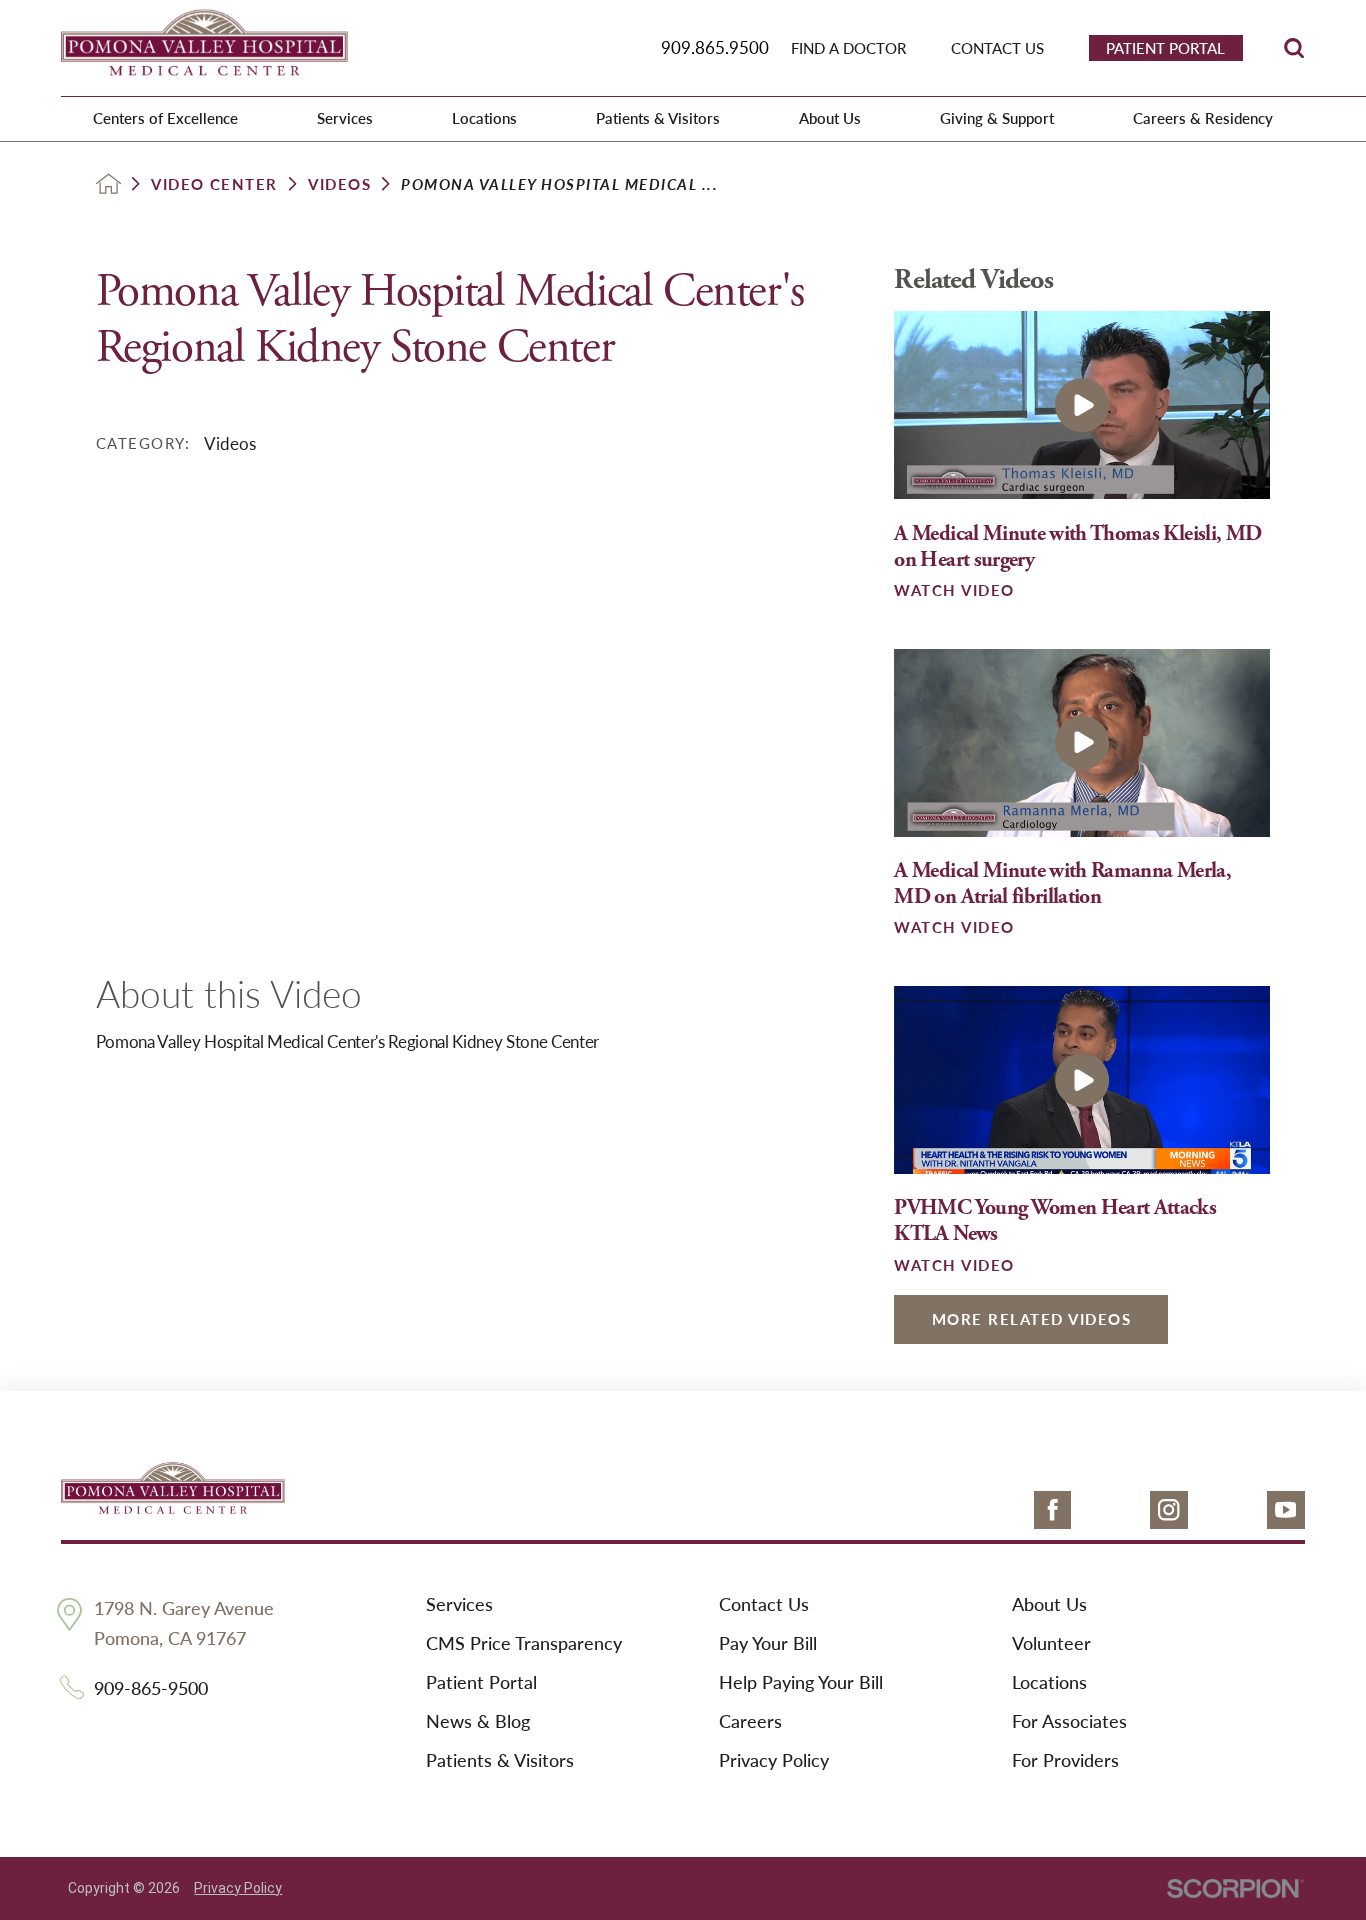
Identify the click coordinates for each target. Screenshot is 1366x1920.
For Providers (1065, 1760)
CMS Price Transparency (524, 1643)
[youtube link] (1286, 1510)
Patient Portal (481, 1682)
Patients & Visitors (500, 1760)
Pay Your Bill (768, 1643)
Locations (1049, 1682)
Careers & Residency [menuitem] (1203, 117)
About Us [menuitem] (830, 117)
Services (459, 1604)
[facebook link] (1053, 1510)
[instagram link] (1169, 1510)
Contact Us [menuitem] (997, 48)
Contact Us (764, 1604)
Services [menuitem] (345, 117)
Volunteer (1051, 1643)
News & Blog (478, 1721)
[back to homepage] (108, 183)
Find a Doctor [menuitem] (848, 48)
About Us (1049, 1604)
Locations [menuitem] (484, 117)
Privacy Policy (774, 1760)
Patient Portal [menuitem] (1165, 47)
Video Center (214, 184)
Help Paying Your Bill (801, 1682)
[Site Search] (1294, 48)
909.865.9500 (715, 47)
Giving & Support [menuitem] (997, 117)
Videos (339, 184)
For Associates (1069, 1721)
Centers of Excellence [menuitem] (165, 117)
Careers (750, 1721)
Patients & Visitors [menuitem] (658, 117)
